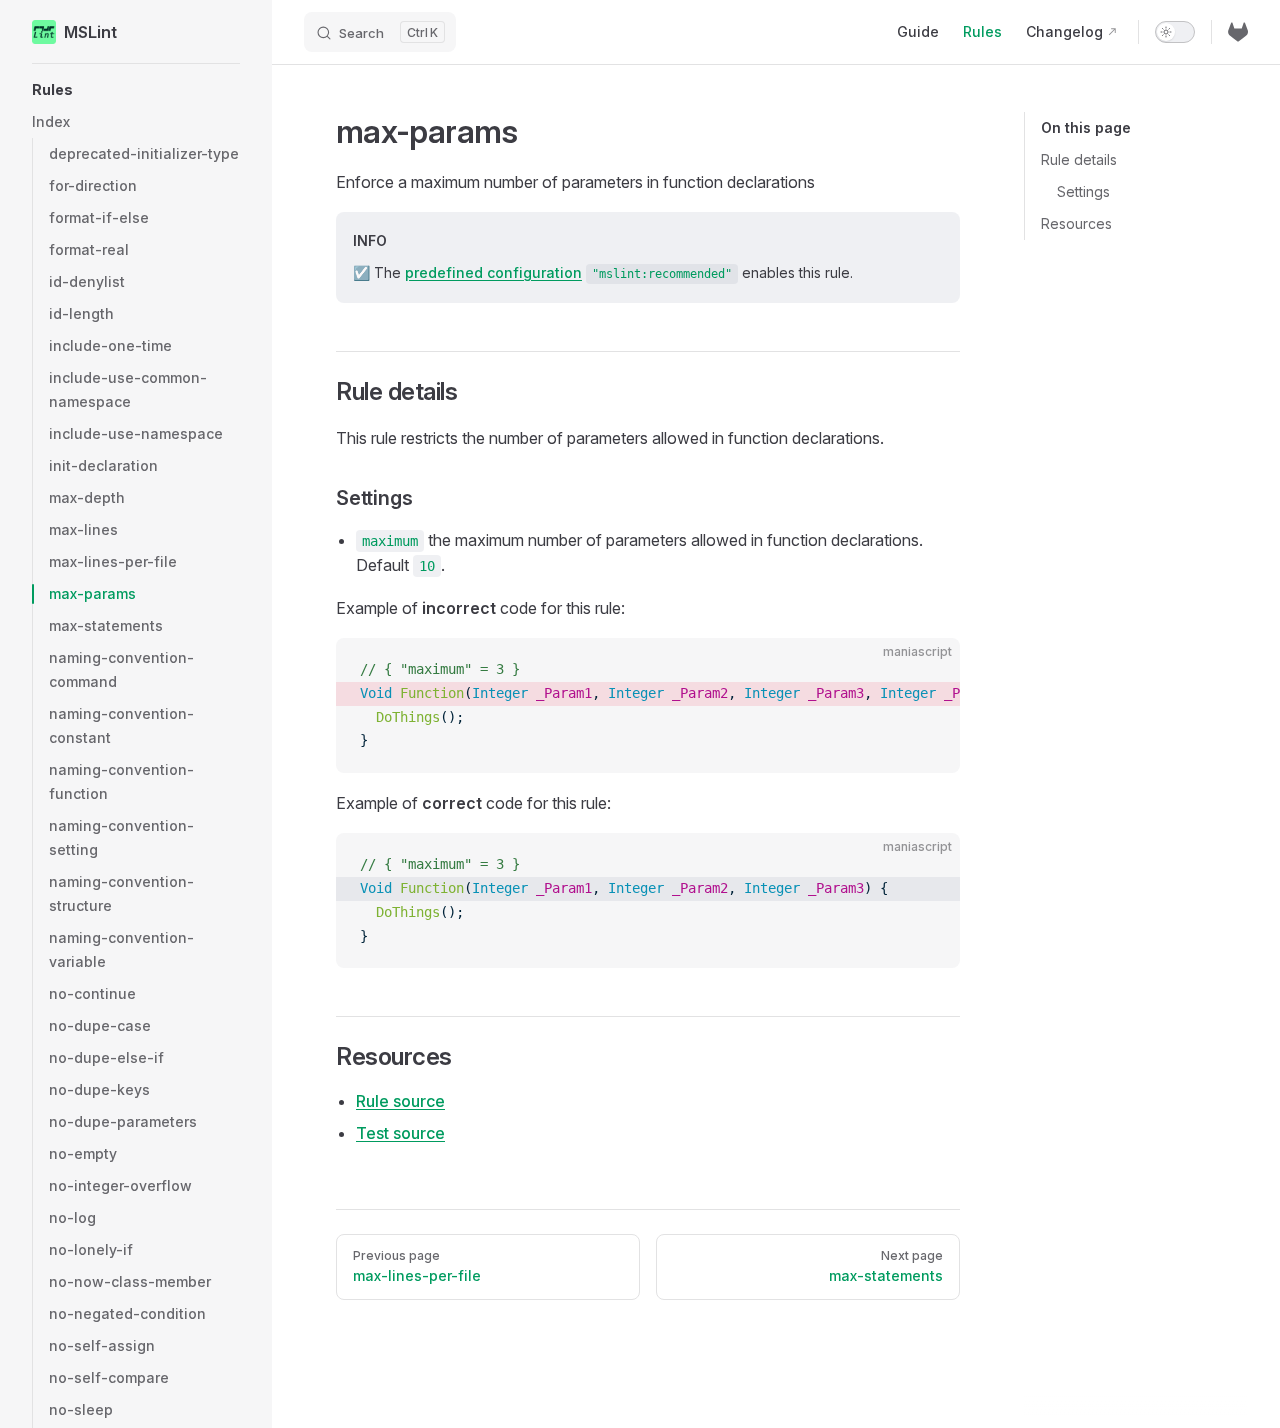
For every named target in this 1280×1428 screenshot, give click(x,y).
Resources (1076, 223)
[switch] (1175, 32)
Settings (1083, 191)
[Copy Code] (928, 670)
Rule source (400, 1101)
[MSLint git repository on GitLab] (1238, 32)
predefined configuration (493, 272)
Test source (400, 1133)
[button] (136, 90)
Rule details (1079, 159)
